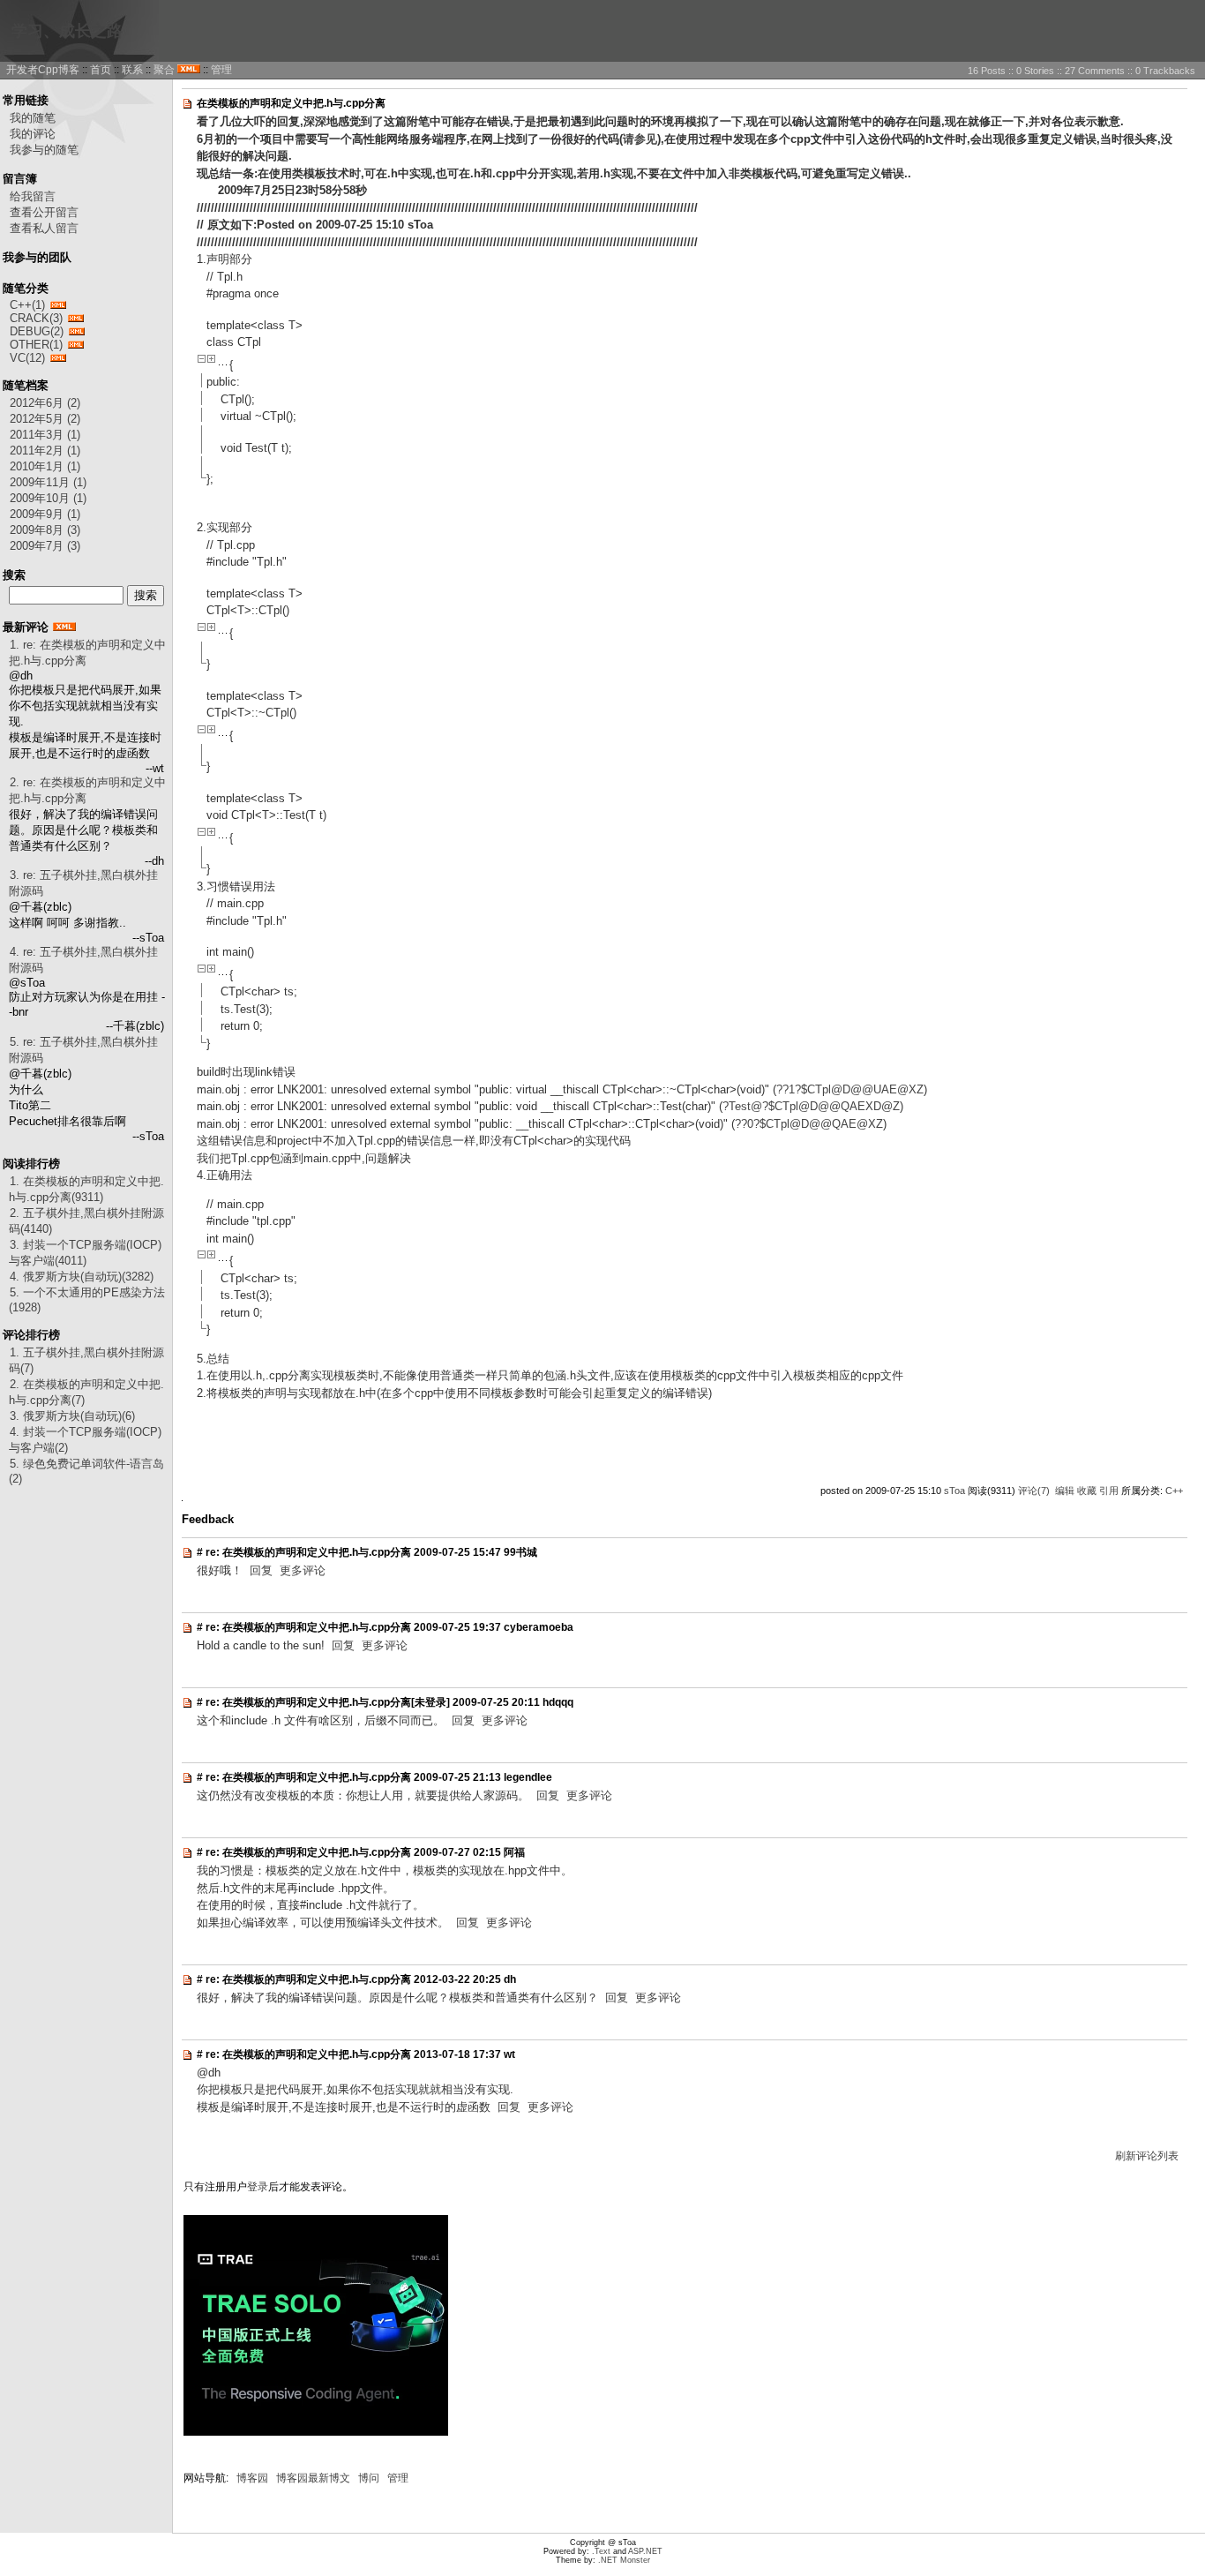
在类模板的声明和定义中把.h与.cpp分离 (291, 103)
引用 (1109, 1491)
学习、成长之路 (67, 31)
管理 (221, 70)
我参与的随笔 (44, 150)
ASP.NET (645, 2551)
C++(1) (27, 305)
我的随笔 (33, 118)
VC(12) (27, 358)
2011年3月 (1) (45, 435)
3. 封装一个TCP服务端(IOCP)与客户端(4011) (85, 1253)
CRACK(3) (36, 318)
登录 (258, 2187)
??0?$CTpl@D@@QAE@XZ (809, 1124)
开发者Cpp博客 (43, 70)
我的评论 (33, 134)
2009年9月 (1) (45, 514)
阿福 (514, 1852)
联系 (132, 70)
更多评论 (303, 1570)
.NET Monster (624, 2560)
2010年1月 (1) (45, 466)
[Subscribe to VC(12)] (58, 358)
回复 (261, 1570)
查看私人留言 (44, 228)
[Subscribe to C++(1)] (58, 305)
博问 (369, 2478)
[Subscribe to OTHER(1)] (76, 345)
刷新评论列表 (1147, 2156)
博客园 (252, 2478)
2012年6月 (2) (45, 403)
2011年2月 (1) (45, 451)
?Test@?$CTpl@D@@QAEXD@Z (811, 1106)
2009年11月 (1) (48, 482)
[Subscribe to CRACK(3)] (76, 318)
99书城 (520, 1552)
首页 (101, 70)
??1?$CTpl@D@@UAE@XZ (850, 1089)
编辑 (1065, 1491)
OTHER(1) (36, 345)
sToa (954, 1491)
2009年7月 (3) (45, 546)
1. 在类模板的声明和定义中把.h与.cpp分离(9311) (86, 1189)
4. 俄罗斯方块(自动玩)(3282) (82, 1277)
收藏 (1087, 1491)
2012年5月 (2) (45, 419)
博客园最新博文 (313, 2478)
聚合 (164, 70)
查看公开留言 (44, 212)
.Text (601, 2551)
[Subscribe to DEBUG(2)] (77, 331)
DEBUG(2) (37, 331)
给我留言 (33, 196)
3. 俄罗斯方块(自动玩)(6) (72, 1416)
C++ (1174, 1491)
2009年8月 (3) (45, 530)
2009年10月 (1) (48, 498)
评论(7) (1034, 1491)
